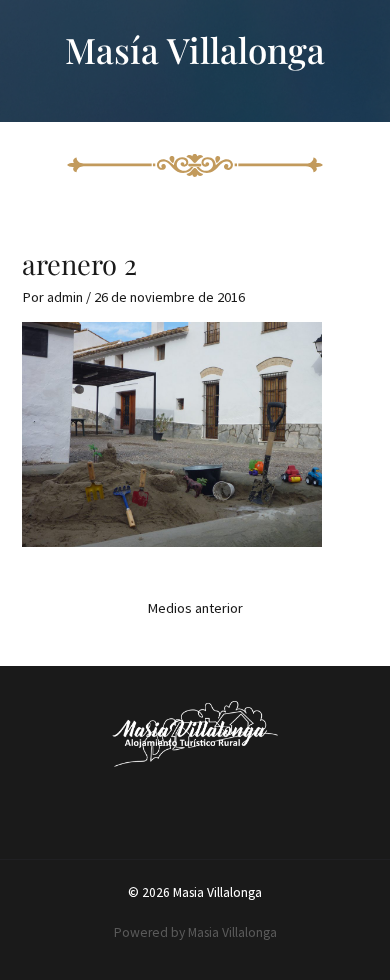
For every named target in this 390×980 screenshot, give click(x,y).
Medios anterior (195, 608)
